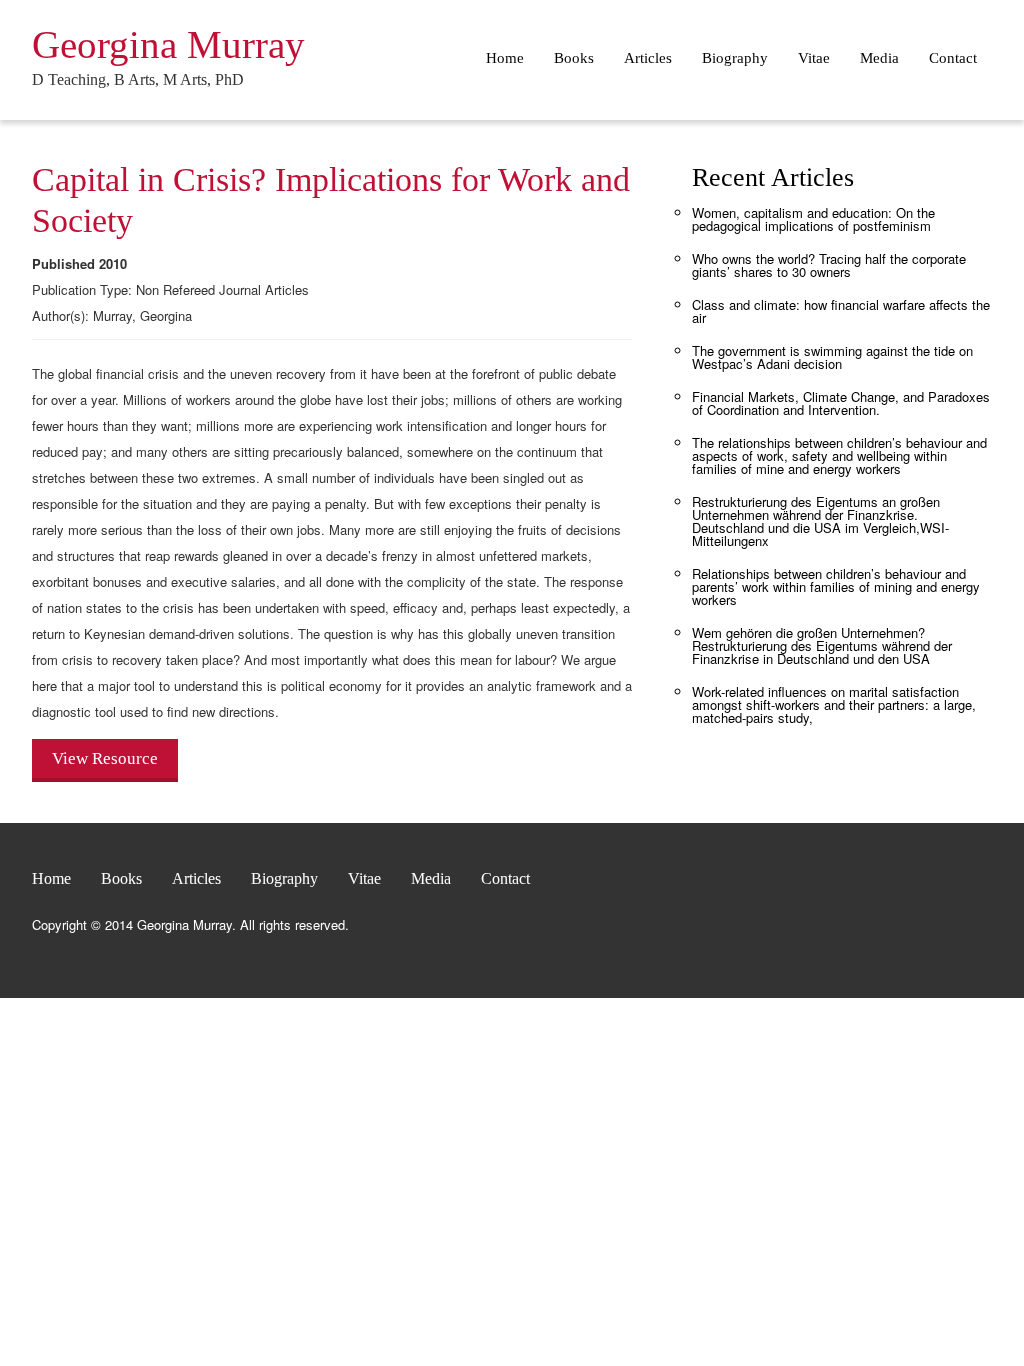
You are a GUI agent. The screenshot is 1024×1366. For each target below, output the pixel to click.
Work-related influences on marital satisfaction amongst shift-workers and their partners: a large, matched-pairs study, (834, 704)
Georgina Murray (168, 44)
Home (505, 58)
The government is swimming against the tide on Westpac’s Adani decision (832, 357)
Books (574, 58)
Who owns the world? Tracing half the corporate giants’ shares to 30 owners (829, 265)
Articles (648, 58)
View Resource (105, 758)
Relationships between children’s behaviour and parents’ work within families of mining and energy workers (836, 586)
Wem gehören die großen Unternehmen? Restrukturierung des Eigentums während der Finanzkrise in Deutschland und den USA (822, 645)
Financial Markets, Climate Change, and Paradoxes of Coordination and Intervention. (841, 403)
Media (879, 58)
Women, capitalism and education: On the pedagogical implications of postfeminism (813, 219)
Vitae (814, 58)
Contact (953, 58)
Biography (735, 58)
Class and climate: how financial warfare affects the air (841, 311)
